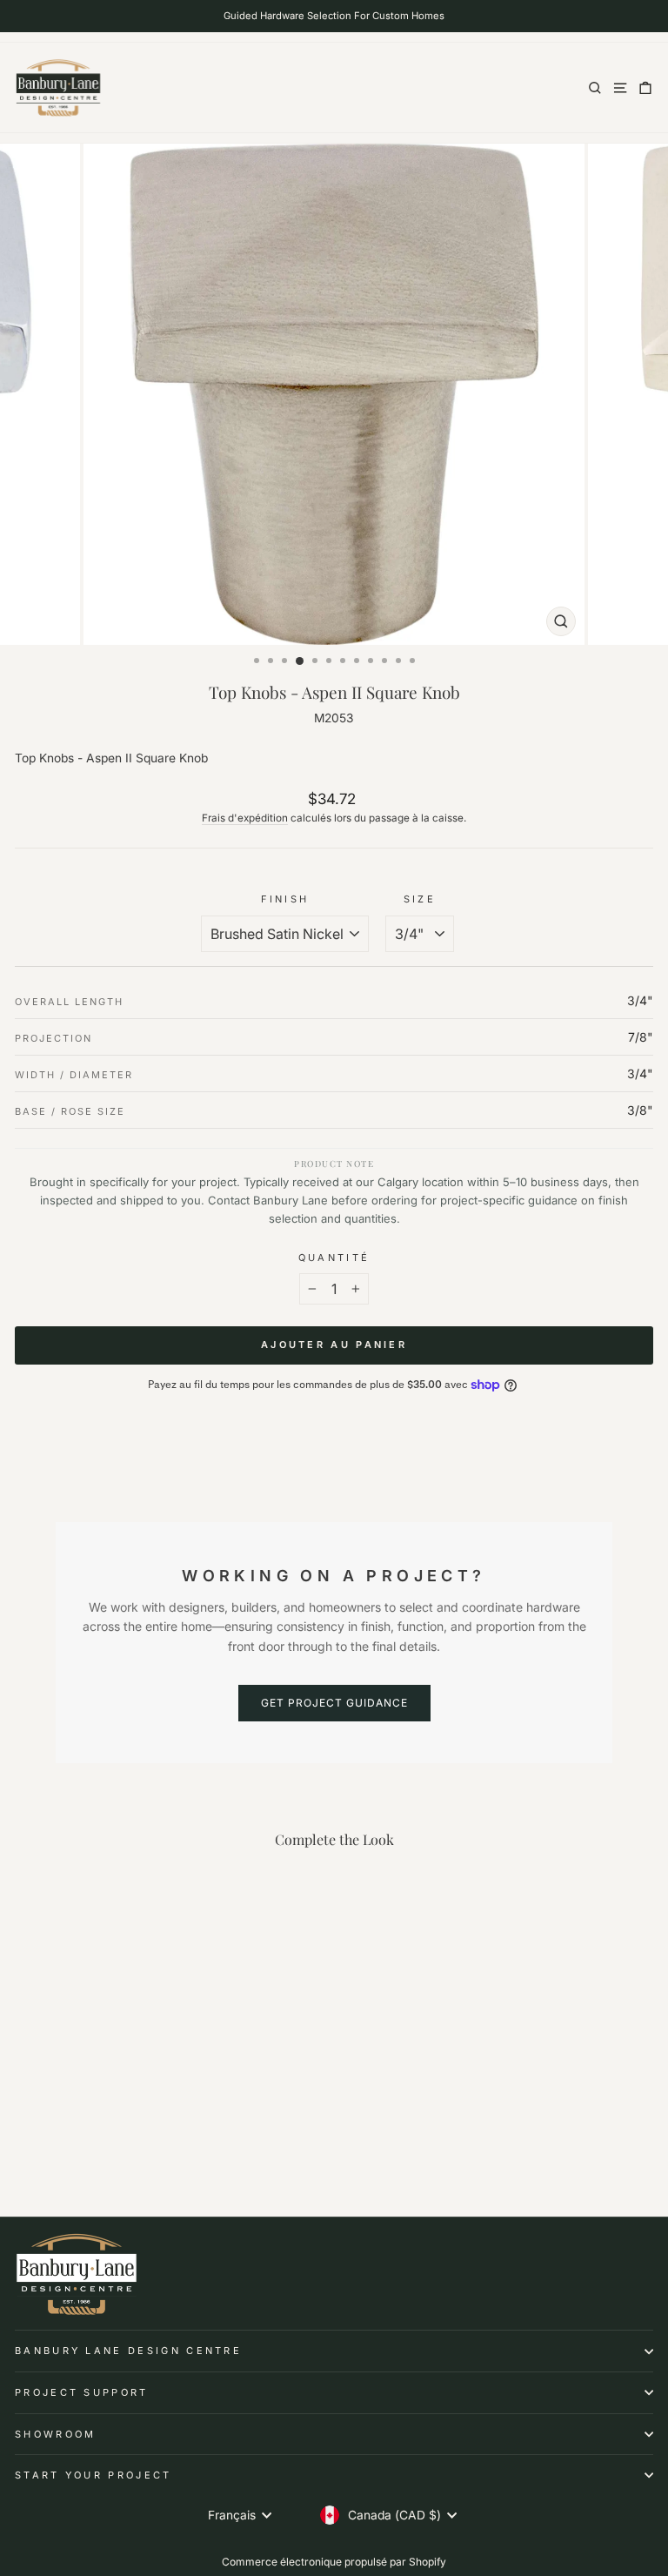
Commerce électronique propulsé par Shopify (334, 2562)
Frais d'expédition (245, 818)
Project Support (82, 2392)
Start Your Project (94, 2475)
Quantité (334, 1258)
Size (420, 899)
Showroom (56, 2434)
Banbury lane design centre (128, 2351)
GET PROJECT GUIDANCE (334, 1703)
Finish (285, 899)
